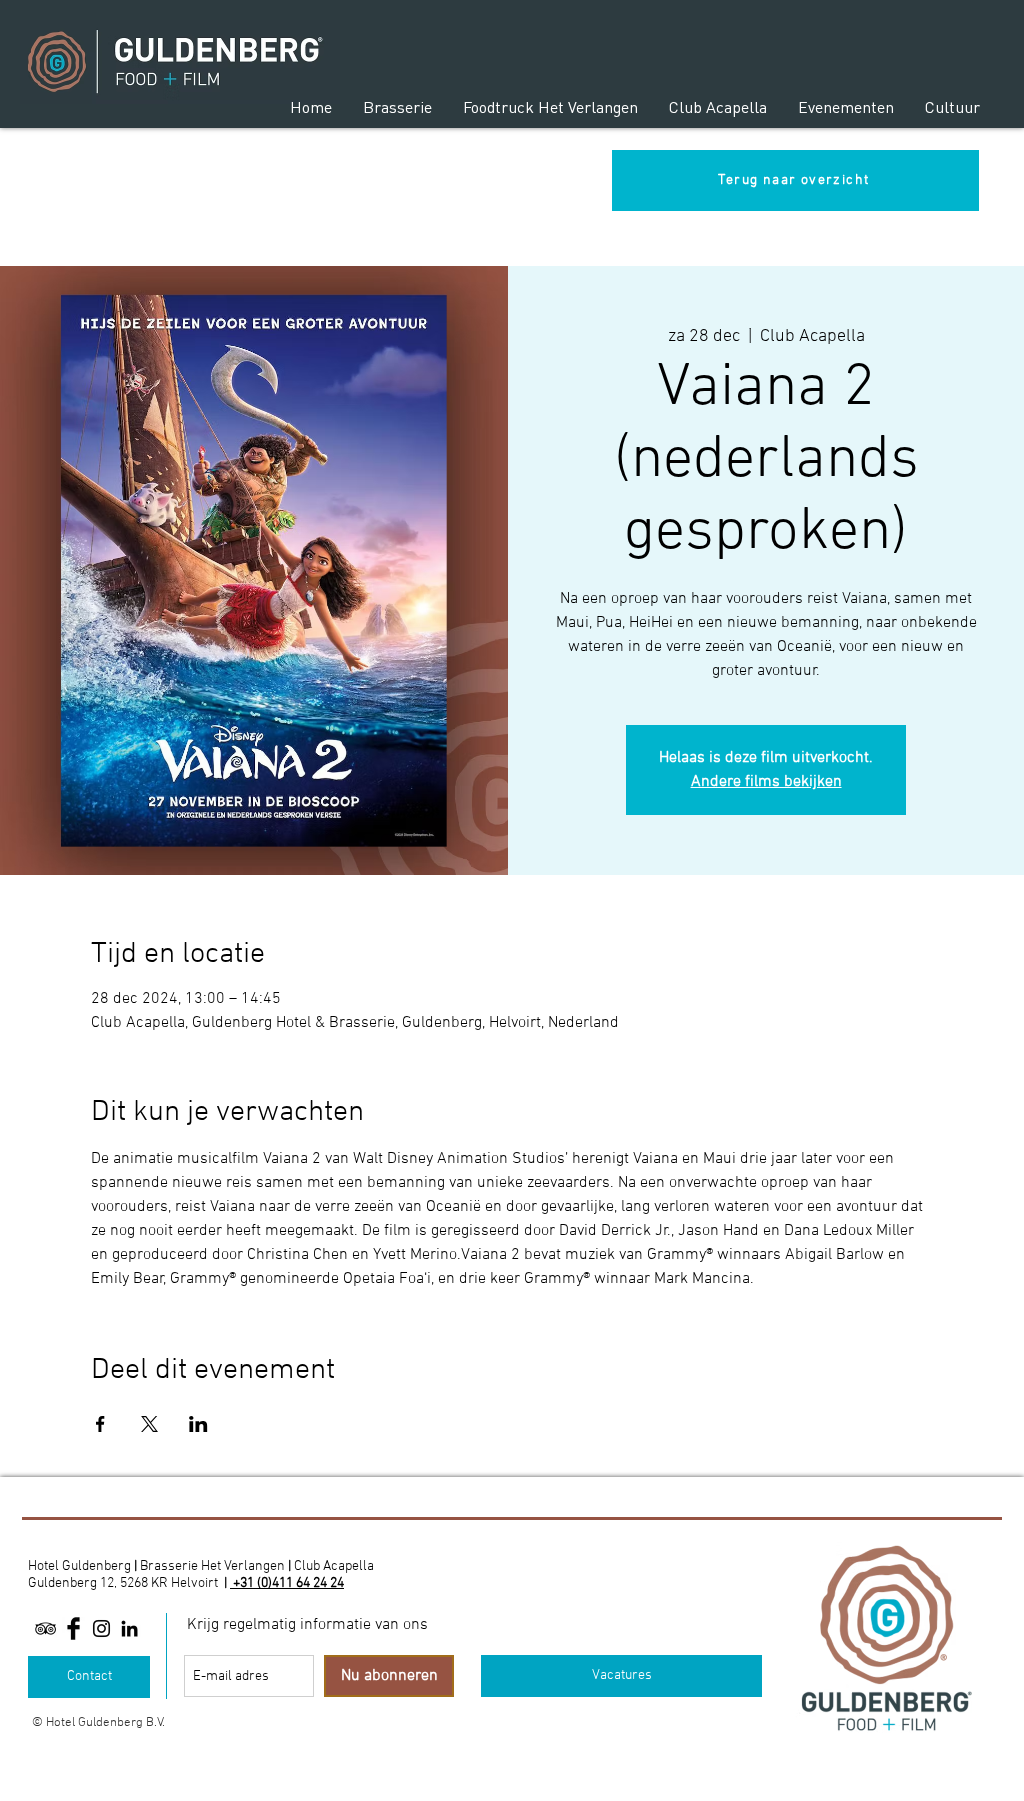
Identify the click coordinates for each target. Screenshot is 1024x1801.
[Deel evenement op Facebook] (100, 1424)
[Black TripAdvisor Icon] (45, 1628)
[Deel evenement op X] (149, 1424)
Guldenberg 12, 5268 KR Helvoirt (123, 1583)
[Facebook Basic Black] (73, 1628)
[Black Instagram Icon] (101, 1628)
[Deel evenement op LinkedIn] (198, 1424)
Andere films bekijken (766, 782)
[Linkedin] (129, 1628)
